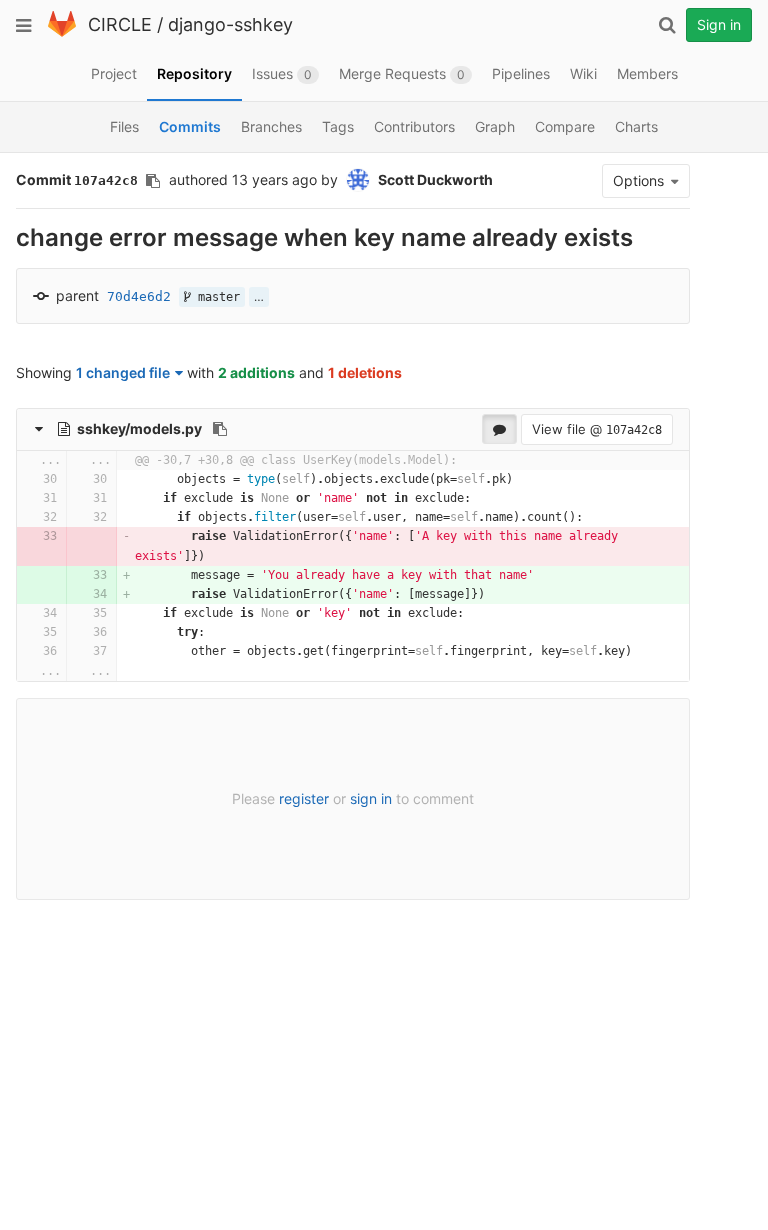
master (215, 297)
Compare (565, 126)
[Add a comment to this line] (17, 479)
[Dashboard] (62, 32)
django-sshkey (230, 24)
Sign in (719, 24)
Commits (190, 126)
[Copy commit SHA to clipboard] (153, 181)
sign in (371, 798)
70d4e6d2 (139, 296)
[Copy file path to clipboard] (220, 429)
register (304, 798)
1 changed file (123, 372)
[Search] (667, 25)
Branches (271, 126)
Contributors (414, 126)
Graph (495, 126)
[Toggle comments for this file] (499, 429)
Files (124, 126)
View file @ (597, 429)
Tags (338, 126)
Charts (636, 126)
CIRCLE (120, 24)
